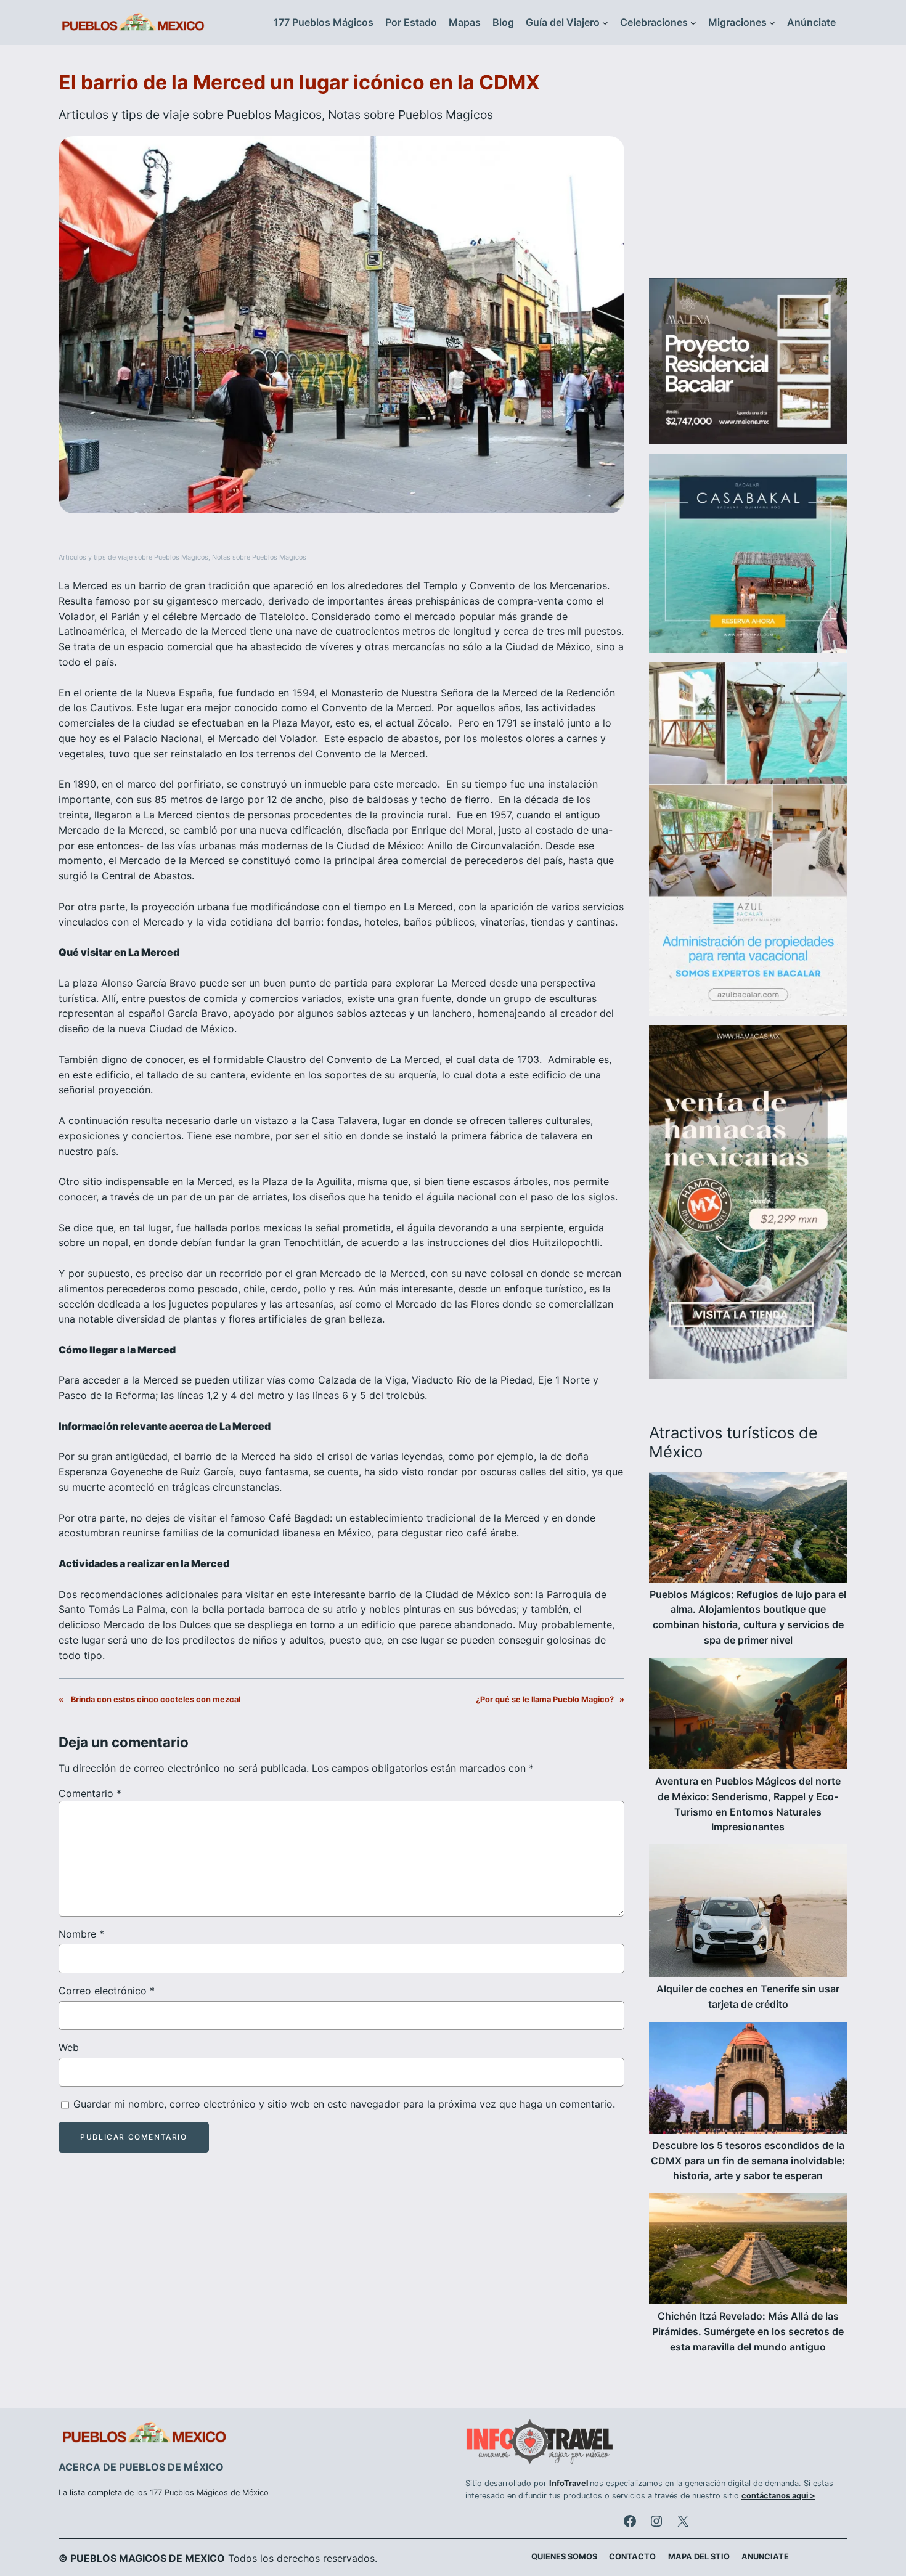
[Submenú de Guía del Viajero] (605, 23)
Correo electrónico (107, 1991)
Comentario (90, 1793)
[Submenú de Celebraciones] (693, 23)
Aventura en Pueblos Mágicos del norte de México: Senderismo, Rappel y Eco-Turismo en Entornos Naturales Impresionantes (748, 1804)
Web (69, 2047)
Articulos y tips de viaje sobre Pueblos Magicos (190, 115)
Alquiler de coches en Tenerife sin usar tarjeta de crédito (748, 1996)
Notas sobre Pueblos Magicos (410, 115)
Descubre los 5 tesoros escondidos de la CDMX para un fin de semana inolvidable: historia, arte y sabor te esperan (748, 2161)
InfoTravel (569, 2483)
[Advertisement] (748, 169)
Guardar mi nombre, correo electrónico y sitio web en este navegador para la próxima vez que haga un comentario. (344, 2104)
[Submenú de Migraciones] (772, 23)
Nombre (81, 1934)
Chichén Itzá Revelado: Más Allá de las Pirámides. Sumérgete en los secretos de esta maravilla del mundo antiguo (748, 2331)
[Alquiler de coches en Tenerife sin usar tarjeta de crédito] (748, 1913)
